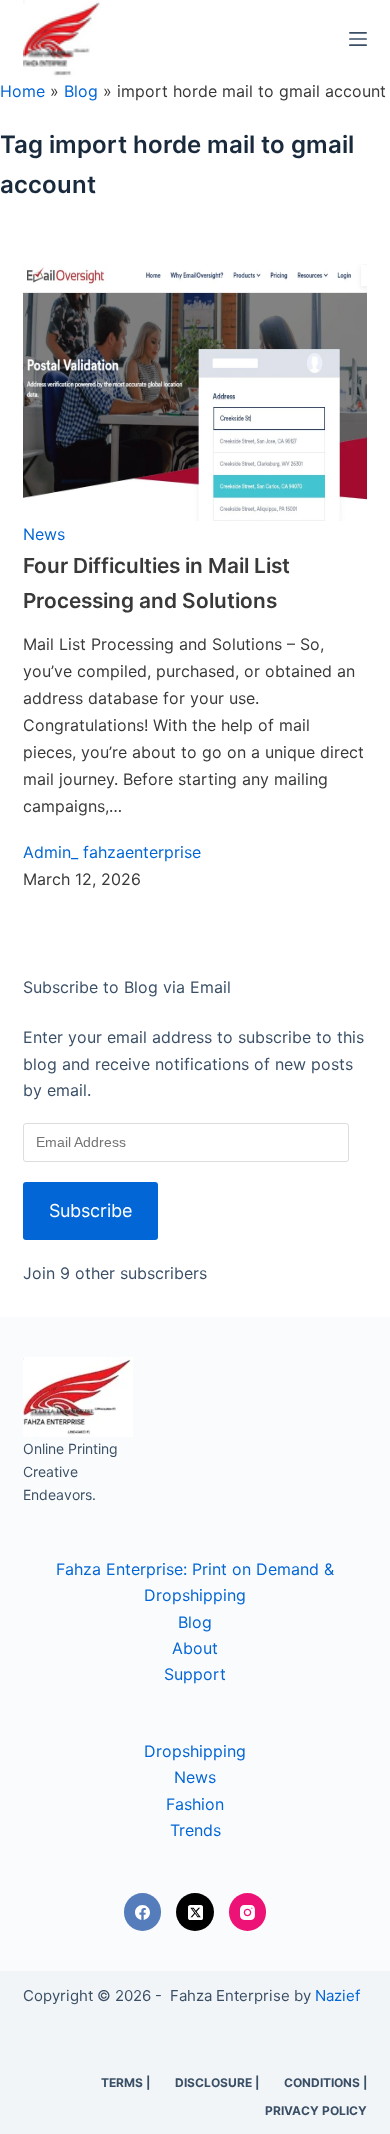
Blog (81, 91)
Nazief (337, 1995)
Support (195, 1674)
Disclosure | (217, 2082)
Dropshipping (195, 1751)
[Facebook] (143, 1912)
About (195, 1648)
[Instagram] (248, 1912)
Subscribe (90, 1210)
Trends (195, 1830)
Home (22, 91)
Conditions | (325, 2082)
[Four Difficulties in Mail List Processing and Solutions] (194, 391)
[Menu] (358, 39)
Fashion (195, 1804)
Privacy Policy (316, 2110)
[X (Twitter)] (195, 1912)
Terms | (125, 2082)
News (44, 534)
